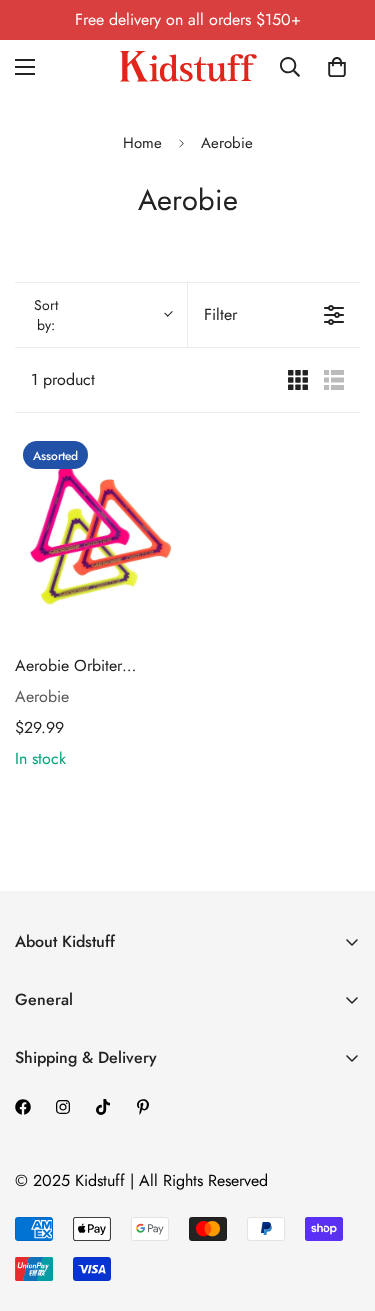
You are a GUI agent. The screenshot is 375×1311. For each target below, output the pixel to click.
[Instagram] (63, 1107)
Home (142, 143)
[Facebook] (23, 1107)
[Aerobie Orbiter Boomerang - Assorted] (97, 536)
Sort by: (46, 315)
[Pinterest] (143, 1107)
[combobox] (294, 67)
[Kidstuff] (188, 66)
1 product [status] (63, 379)
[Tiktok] (103, 1107)
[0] (337, 67)
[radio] (298, 380)
